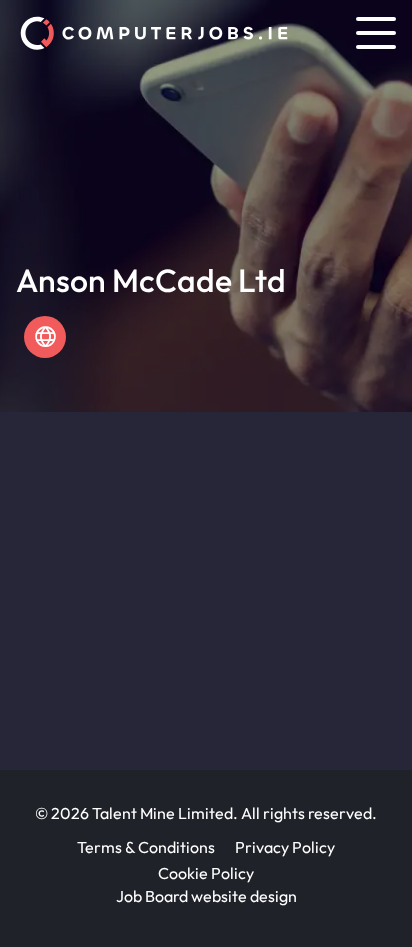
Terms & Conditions (146, 847)
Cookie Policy (206, 873)
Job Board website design (206, 896)
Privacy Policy (285, 847)
